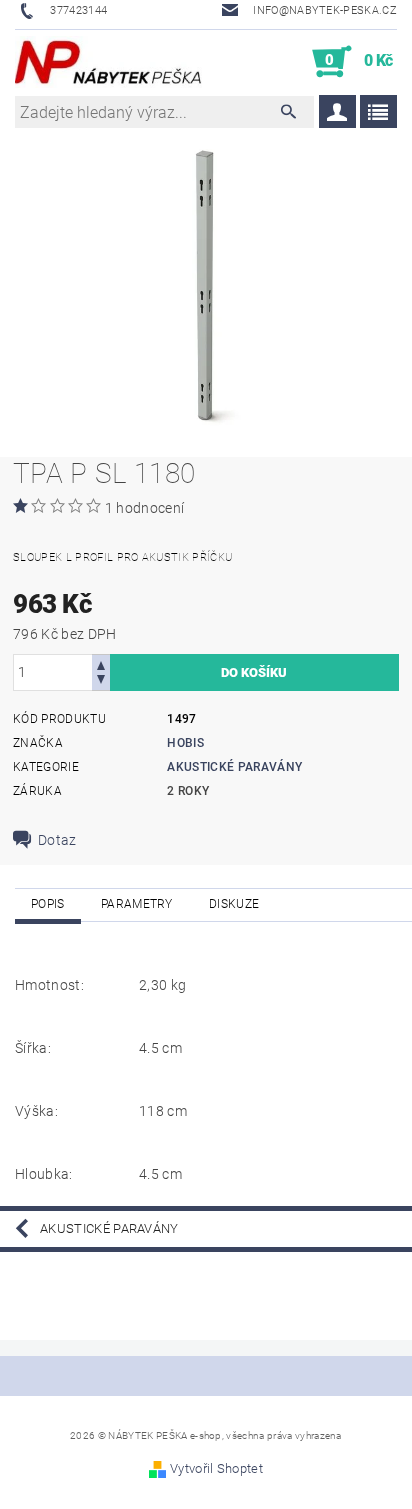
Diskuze (234, 904)
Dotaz (57, 840)
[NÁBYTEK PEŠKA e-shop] (108, 62)
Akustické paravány (234, 767)
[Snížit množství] (101, 681)
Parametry (137, 904)
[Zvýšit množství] (101, 663)
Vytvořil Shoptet (216, 1468)
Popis (48, 904)
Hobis (185, 743)
